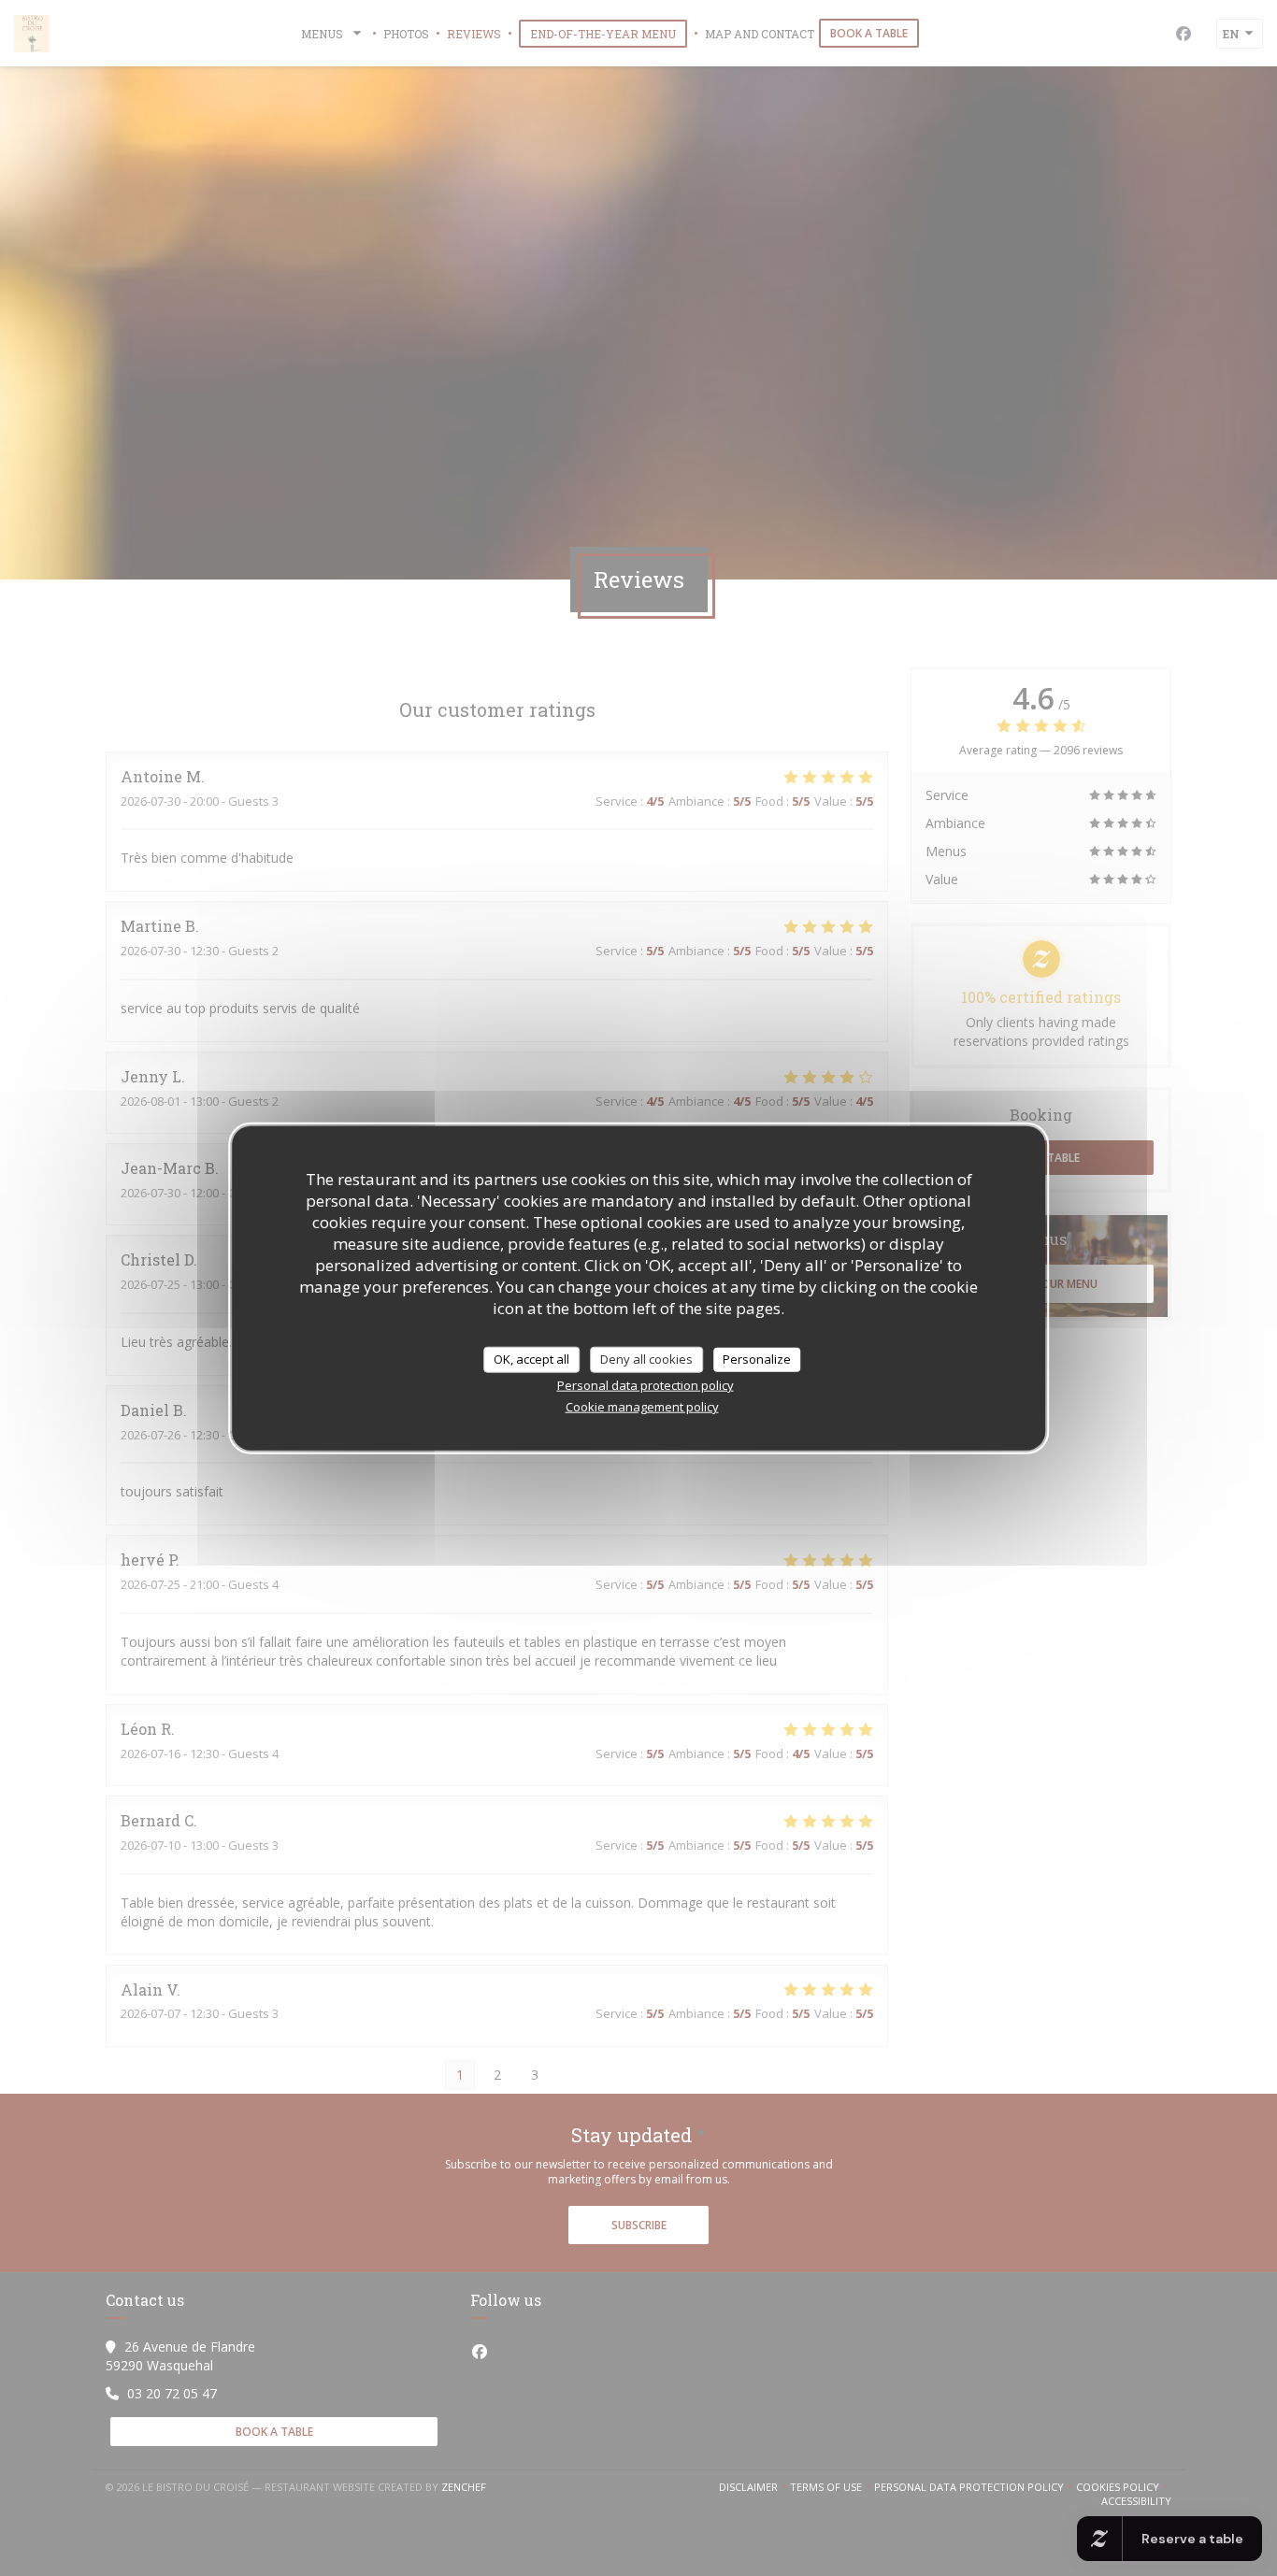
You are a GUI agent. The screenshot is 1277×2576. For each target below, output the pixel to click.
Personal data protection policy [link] (646, 1384)
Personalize (757, 1359)
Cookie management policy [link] (642, 1406)
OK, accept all (531, 1359)
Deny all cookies (646, 1359)
